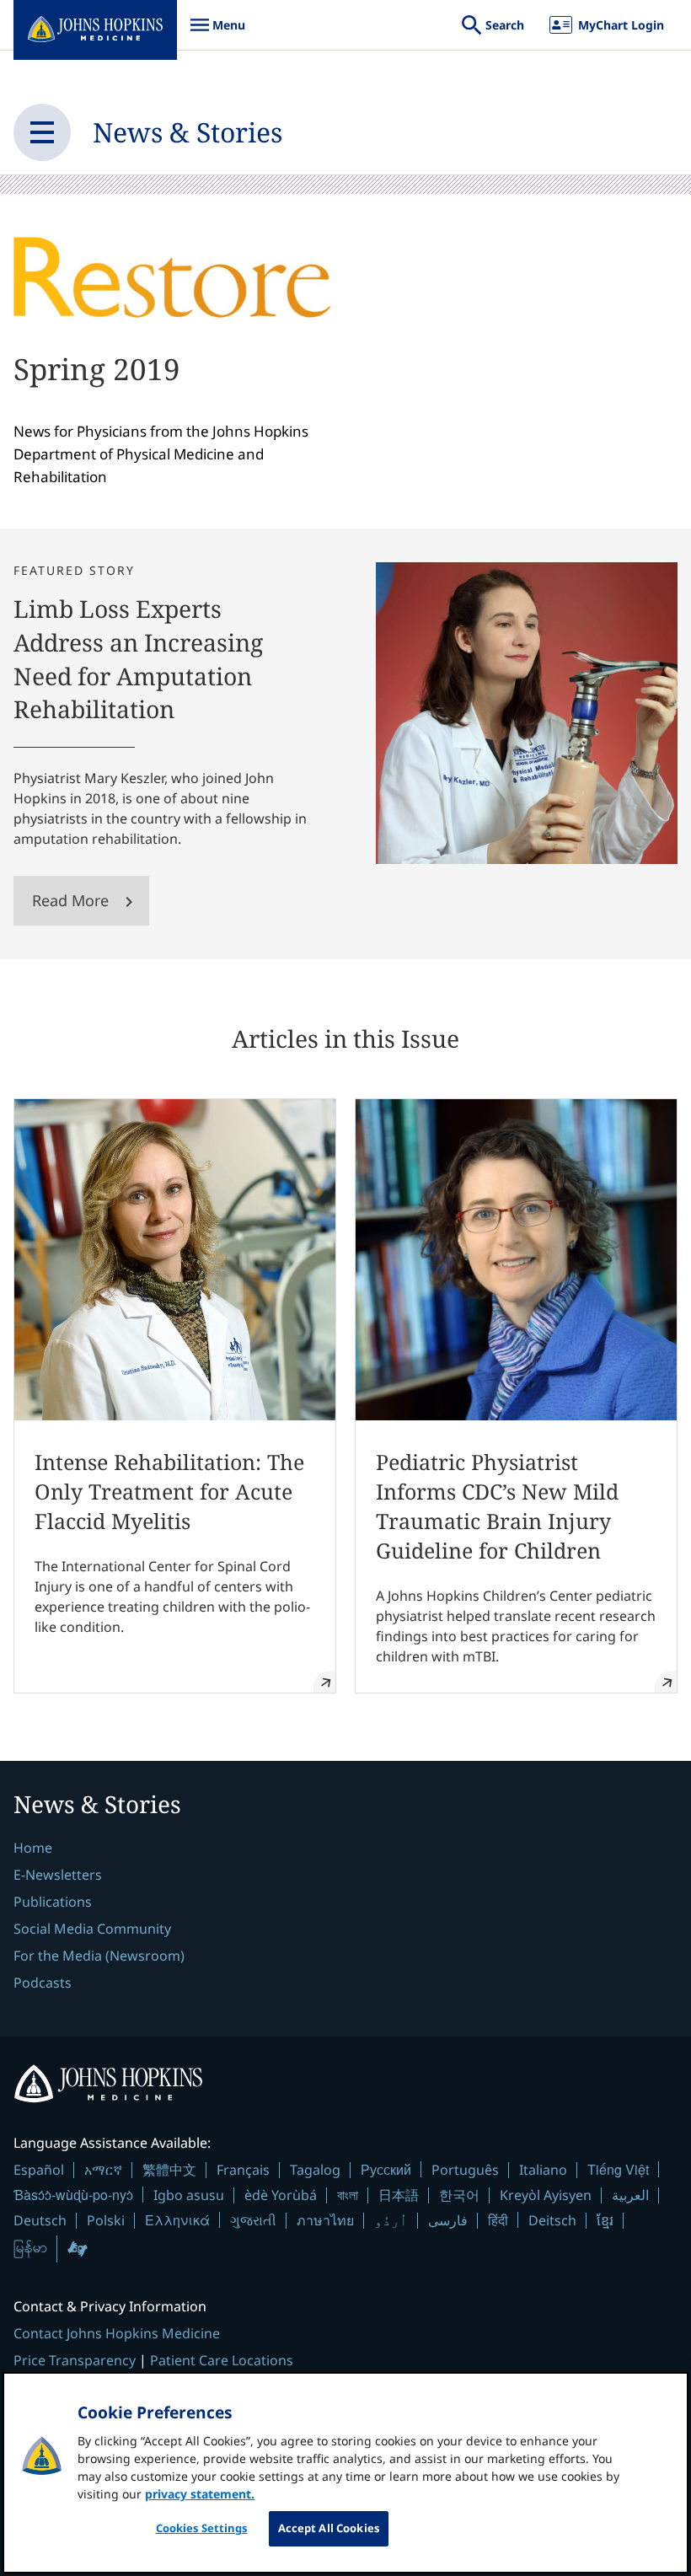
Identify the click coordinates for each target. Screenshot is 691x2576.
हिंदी (498, 2220)
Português (465, 2170)
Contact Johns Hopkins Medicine (117, 2333)
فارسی (448, 2220)
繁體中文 (169, 2170)
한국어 (459, 2195)
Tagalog (315, 2170)
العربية (630, 2195)
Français (243, 2170)
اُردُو (391, 2220)
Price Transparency (75, 2360)
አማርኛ (103, 2170)
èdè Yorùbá (281, 2195)
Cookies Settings (202, 2528)
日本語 (399, 2195)
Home (33, 1848)
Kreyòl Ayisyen (546, 2195)
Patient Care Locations (222, 2360)
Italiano (543, 2170)
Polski (106, 2220)
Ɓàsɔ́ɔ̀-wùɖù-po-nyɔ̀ (73, 2195)
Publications (53, 1902)
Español (39, 2170)
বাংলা (348, 2195)
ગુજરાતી (253, 2220)
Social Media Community (92, 1929)
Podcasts (43, 1983)
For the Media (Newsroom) (99, 1956)
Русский (386, 2169)
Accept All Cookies (329, 2528)
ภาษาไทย (325, 2220)
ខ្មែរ (605, 2220)
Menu (217, 33)
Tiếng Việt (618, 2169)
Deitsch (552, 2220)
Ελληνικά (177, 2220)
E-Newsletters (58, 1875)
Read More (70, 900)
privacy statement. (200, 2494)
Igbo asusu (189, 2195)
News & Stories (187, 132)
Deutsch (40, 2220)
